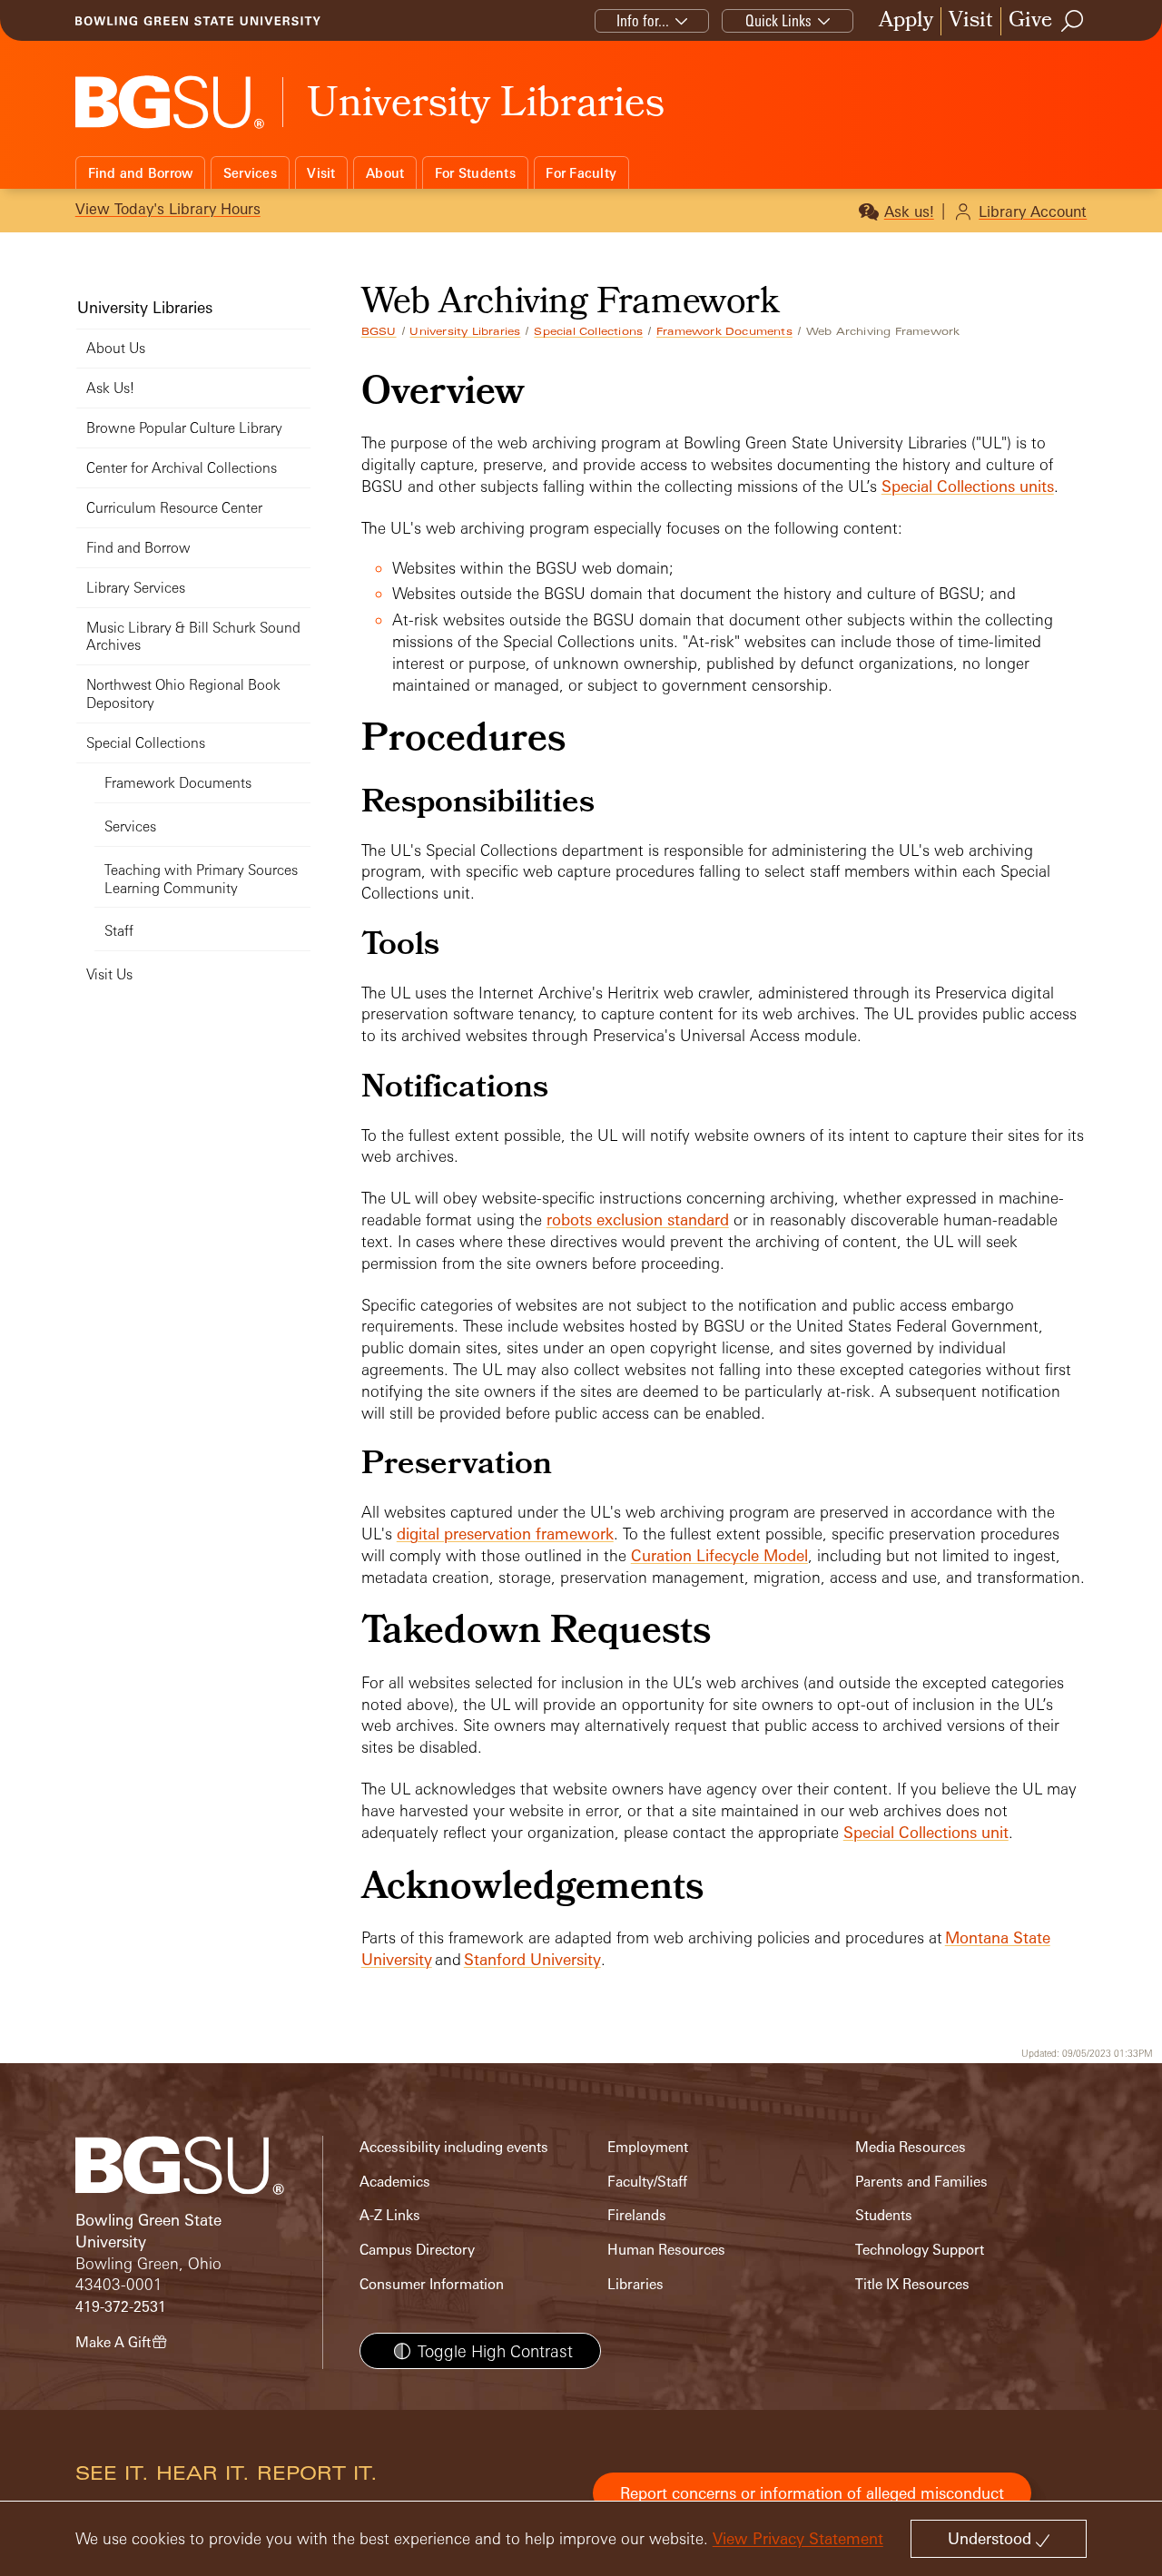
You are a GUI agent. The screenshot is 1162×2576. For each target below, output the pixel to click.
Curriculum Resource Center (174, 508)
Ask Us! (110, 388)
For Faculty (581, 173)
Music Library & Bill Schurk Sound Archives (193, 637)
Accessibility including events (454, 2147)
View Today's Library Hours (168, 209)
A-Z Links (390, 2215)
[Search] (1073, 21)
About (385, 173)
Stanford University (532, 1959)
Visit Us (109, 974)
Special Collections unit (926, 1832)
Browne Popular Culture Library (184, 428)
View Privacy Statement (798, 2538)
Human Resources (666, 2250)
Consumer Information (432, 2284)
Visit (971, 21)
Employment (648, 2147)
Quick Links (778, 20)
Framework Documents (724, 331)
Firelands (637, 2215)
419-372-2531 (121, 2307)
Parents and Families (921, 2182)
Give (1030, 21)
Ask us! (909, 211)
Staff (119, 931)
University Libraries (465, 331)
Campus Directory (417, 2250)
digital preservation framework (505, 1534)
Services (250, 173)
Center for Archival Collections (182, 468)
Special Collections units (968, 486)
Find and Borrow (141, 173)
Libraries (635, 2284)
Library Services (136, 588)
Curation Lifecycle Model (719, 1555)
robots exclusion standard (638, 1219)
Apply (906, 21)
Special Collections (588, 331)
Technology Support (920, 2250)
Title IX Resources (912, 2284)
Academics (395, 2182)
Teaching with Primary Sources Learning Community (201, 879)
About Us (116, 348)
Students (884, 2215)
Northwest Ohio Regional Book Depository (183, 694)
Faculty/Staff (647, 2182)
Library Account (1033, 211)
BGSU (379, 331)
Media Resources (911, 2147)
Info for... (643, 20)
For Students (475, 173)
